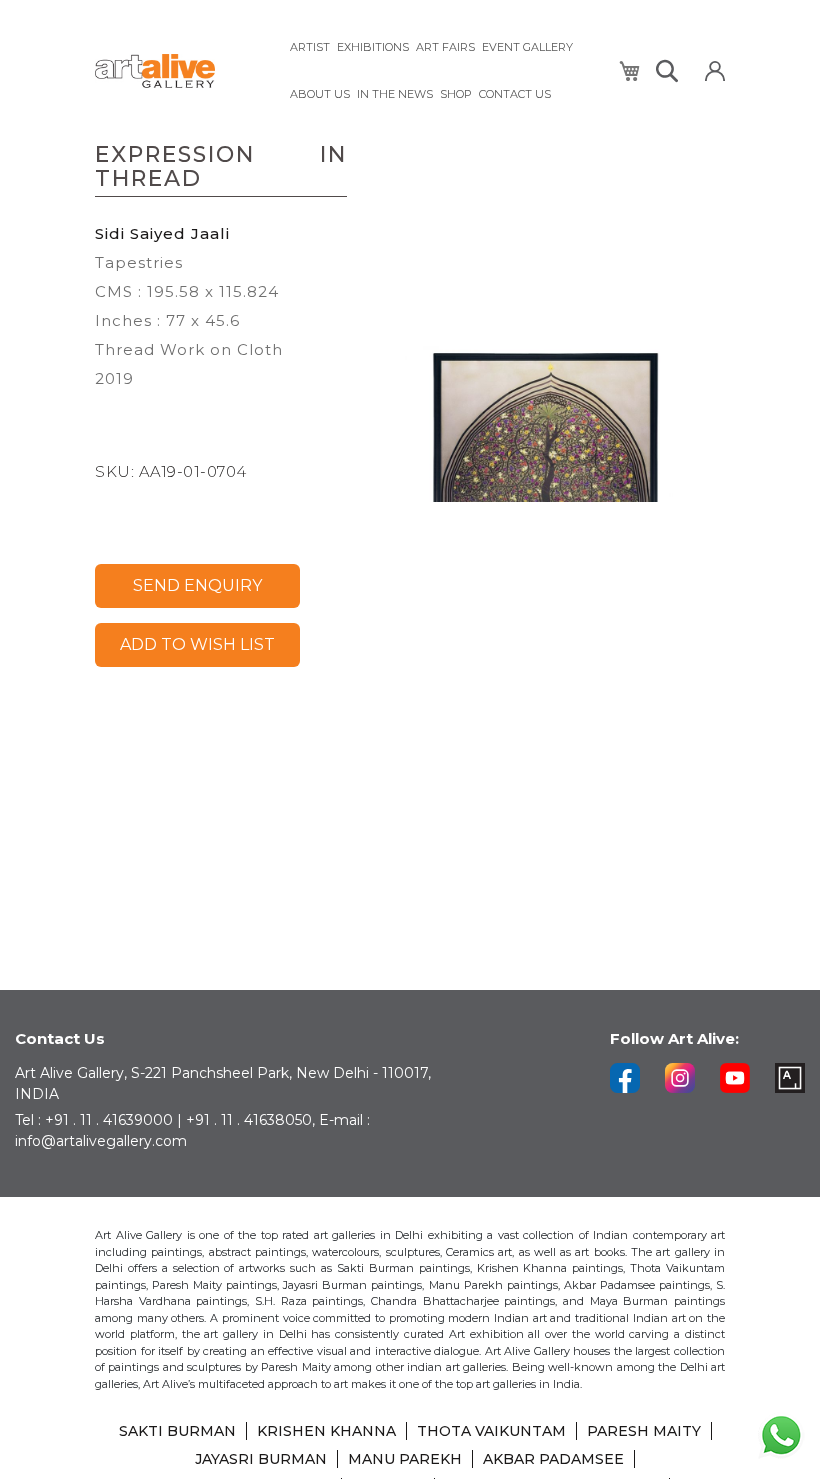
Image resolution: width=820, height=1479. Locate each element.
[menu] (442, 71)
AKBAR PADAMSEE (553, 1459)
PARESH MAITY (644, 1431)
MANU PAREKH (405, 1459)
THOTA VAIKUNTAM (491, 1431)
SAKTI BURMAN (177, 1431)
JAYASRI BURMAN (261, 1459)
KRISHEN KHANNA (326, 1431)
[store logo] (180, 71)
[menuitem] (310, 47)
